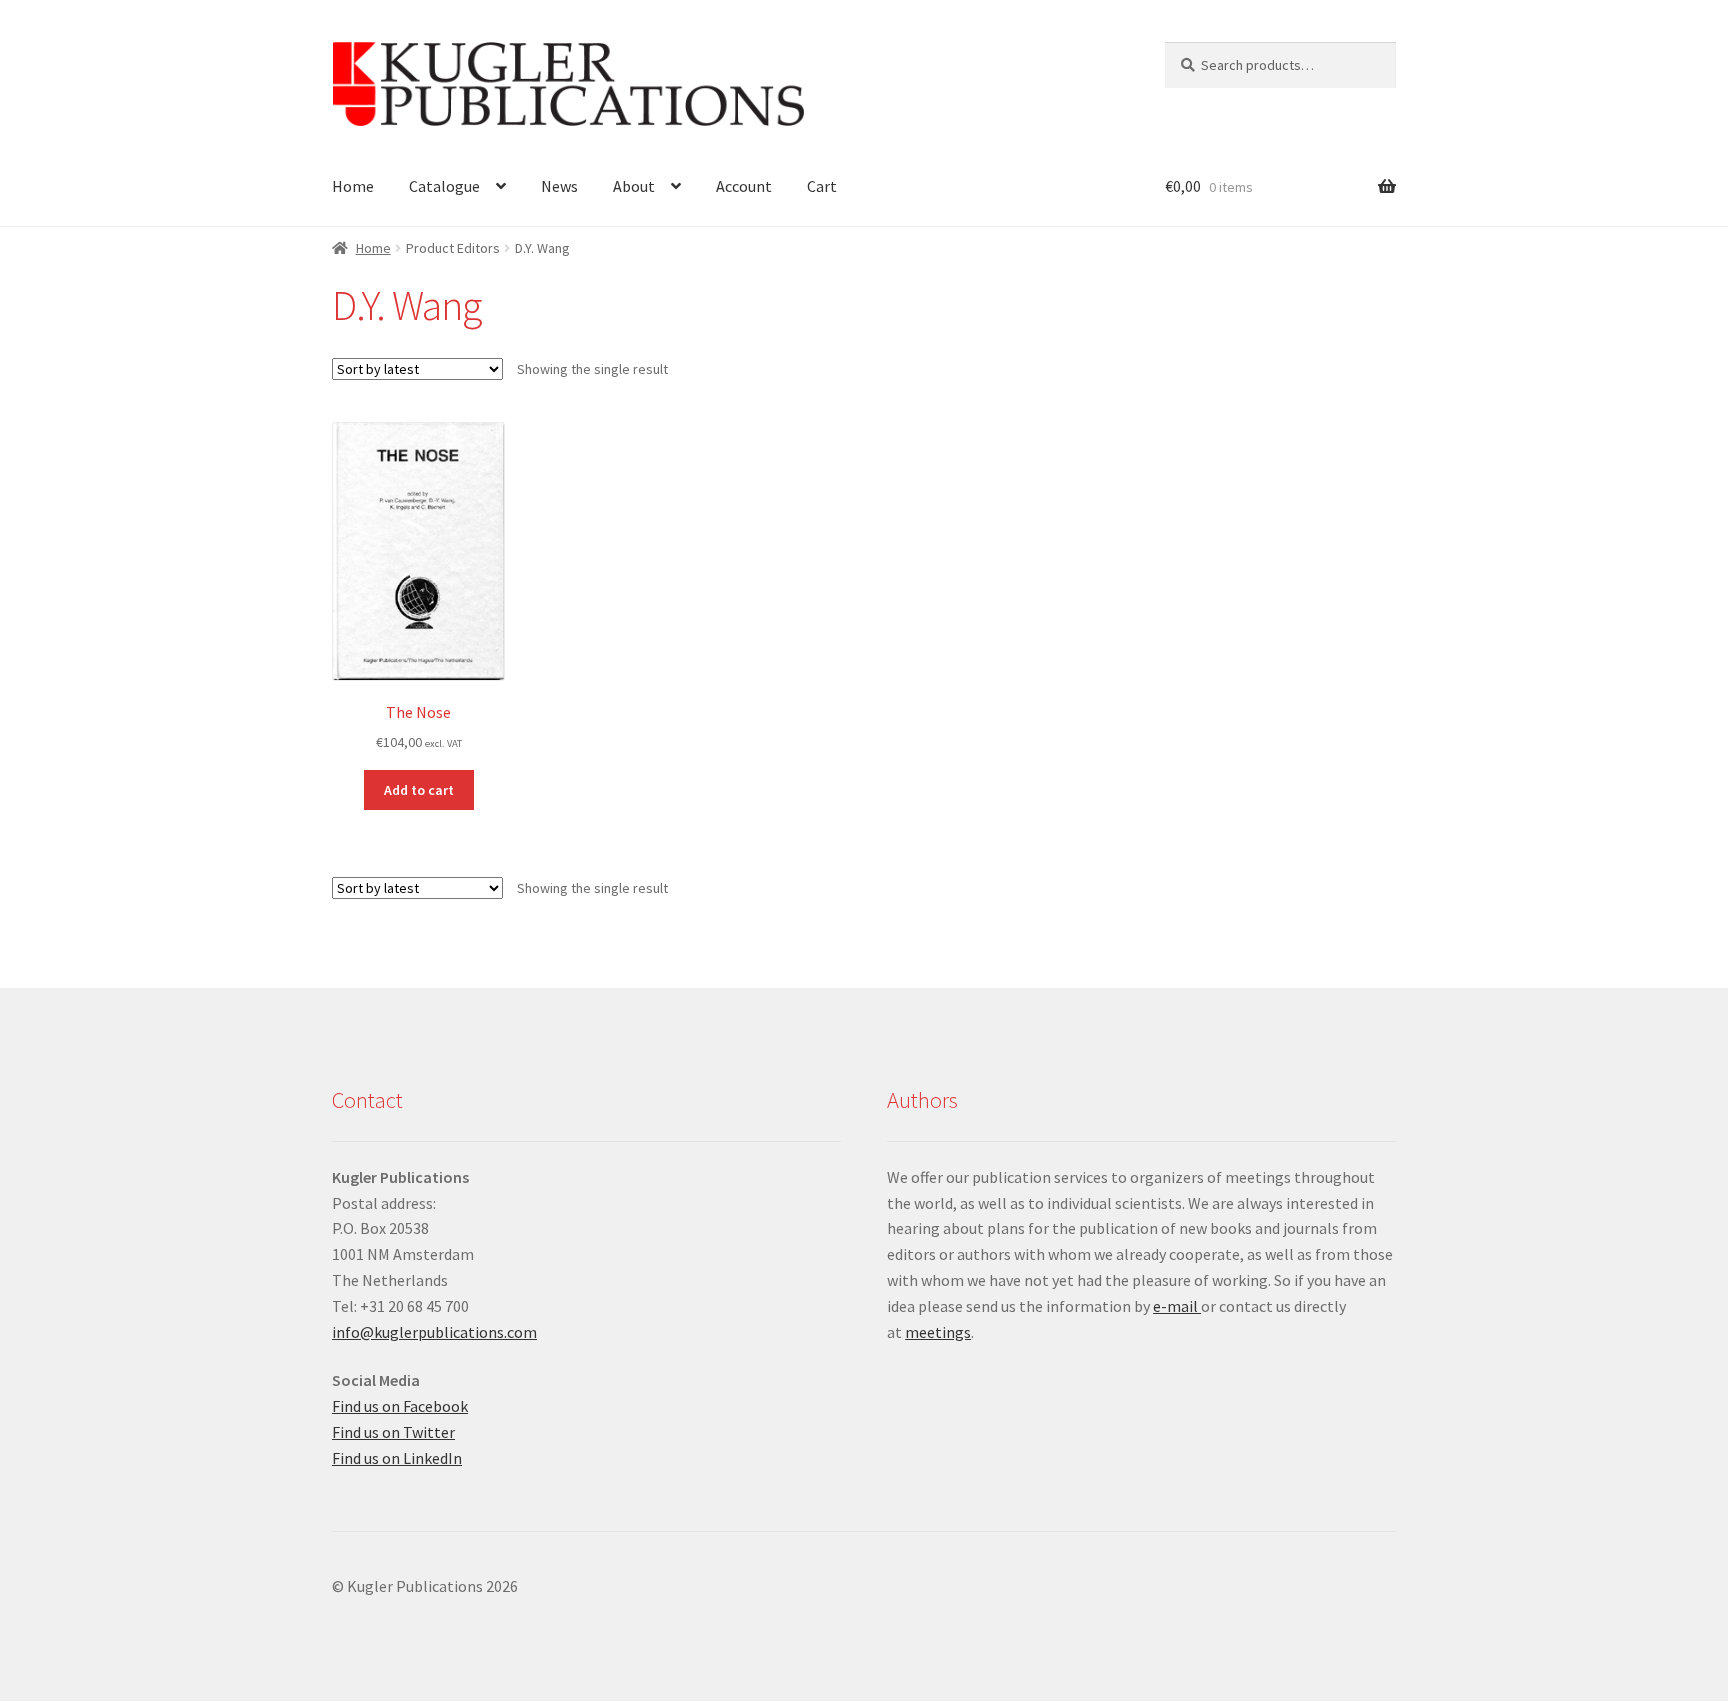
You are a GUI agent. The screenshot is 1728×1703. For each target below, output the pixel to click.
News (559, 186)
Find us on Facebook (400, 1406)
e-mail (1177, 1306)
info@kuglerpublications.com (434, 1332)
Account (744, 186)
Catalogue (444, 186)
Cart (822, 186)
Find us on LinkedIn (397, 1458)
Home (353, 186)
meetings (938, 1332)
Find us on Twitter (393, 1432)
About (634, 186)
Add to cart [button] (419, 790)
